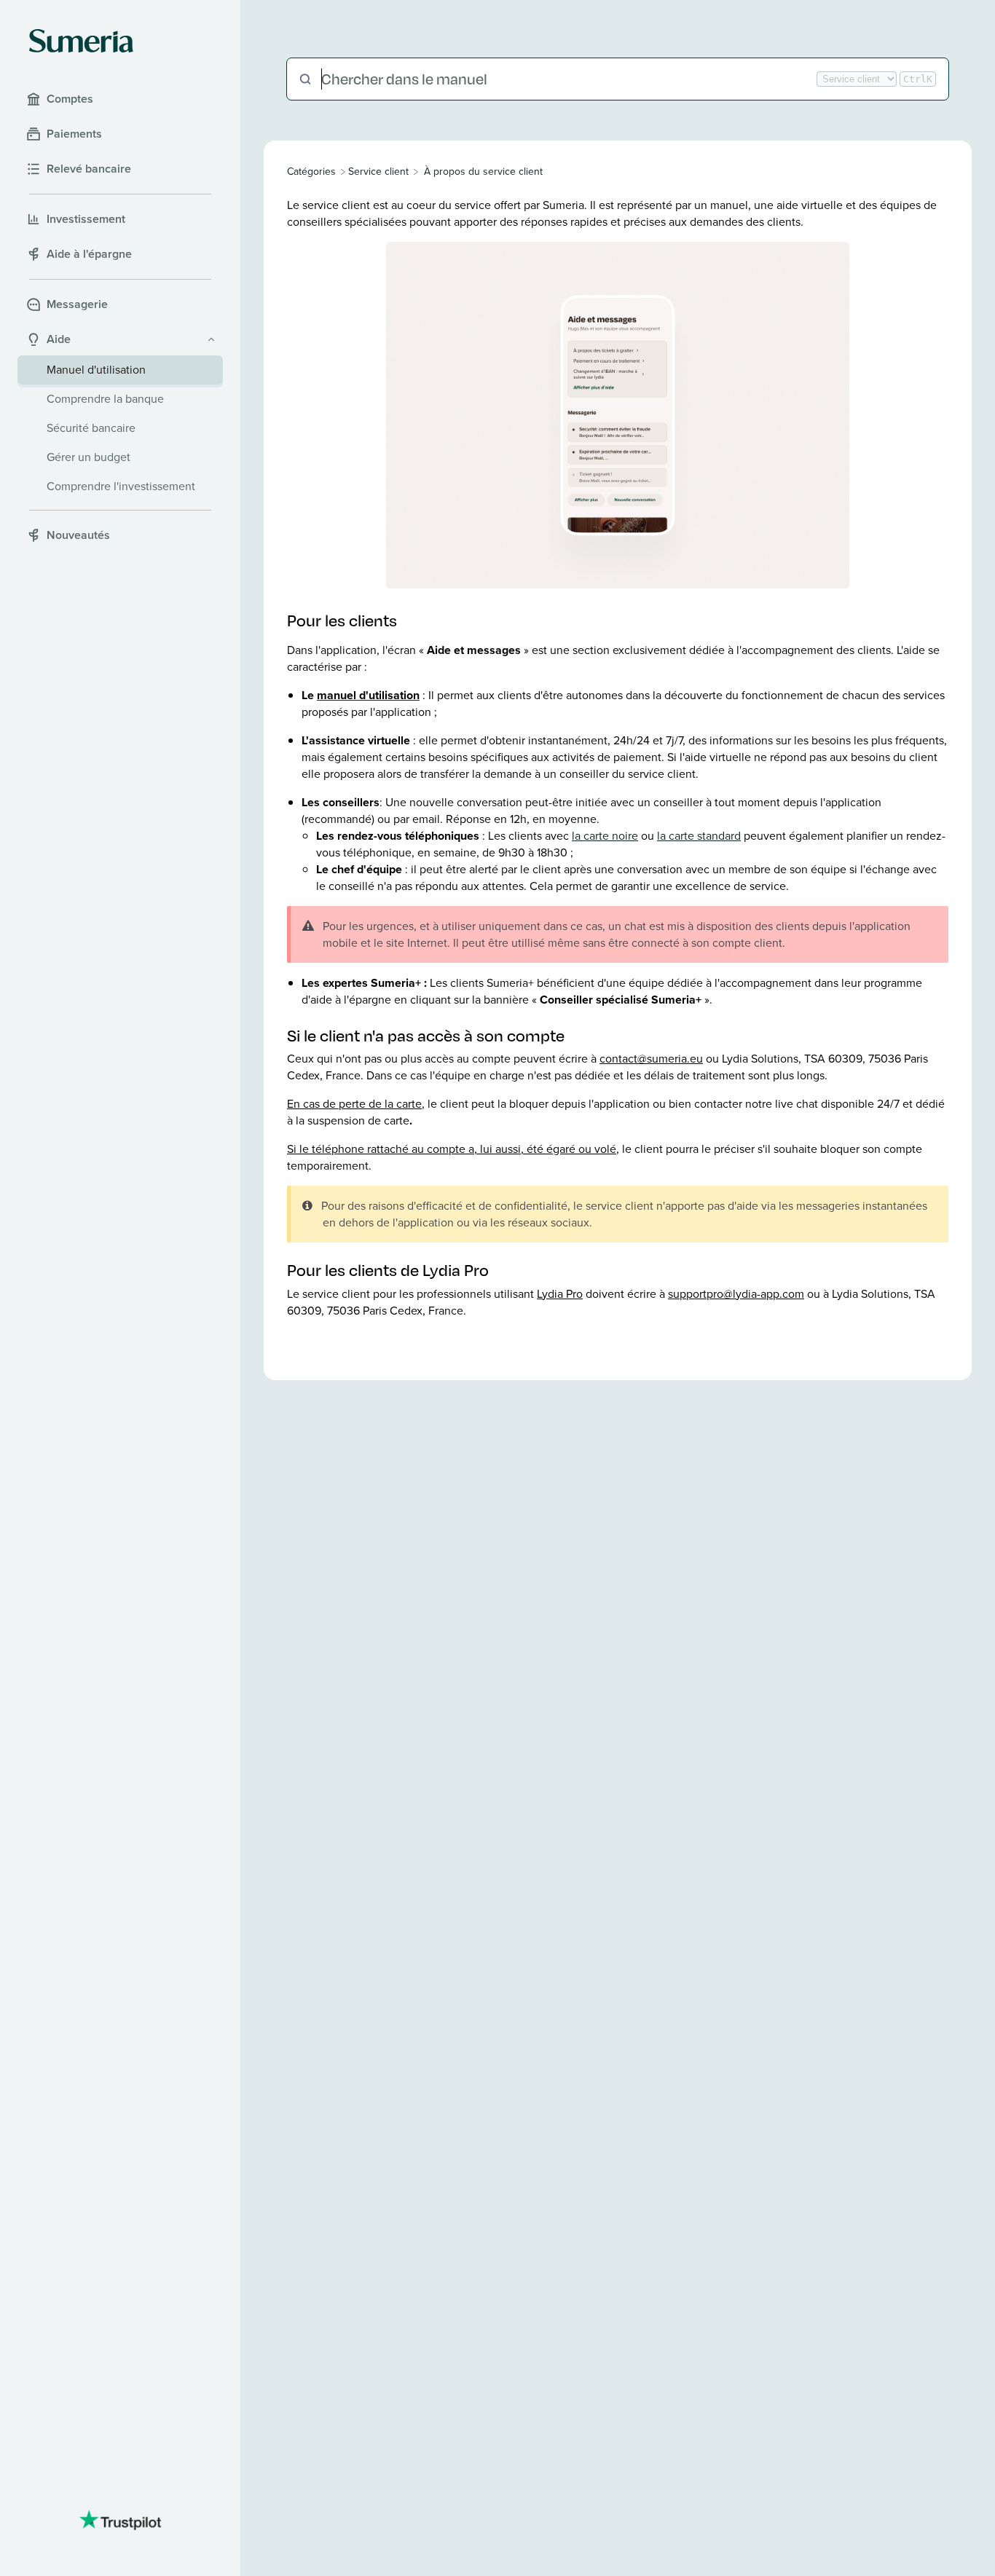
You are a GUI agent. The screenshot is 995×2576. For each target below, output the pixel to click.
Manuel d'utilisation (96, 370)
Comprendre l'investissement (121, 486)
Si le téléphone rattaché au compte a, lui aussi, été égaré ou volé (452, 1149)
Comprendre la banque (105, 399)
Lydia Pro (560, 1294)
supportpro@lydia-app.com (736, 1294)
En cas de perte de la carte (354, 1104)
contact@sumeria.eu (651, 1059)
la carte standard (699, 836)
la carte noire (605, 836)
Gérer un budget (89, 457)
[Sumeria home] (81, 41)
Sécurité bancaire (91, 428)
